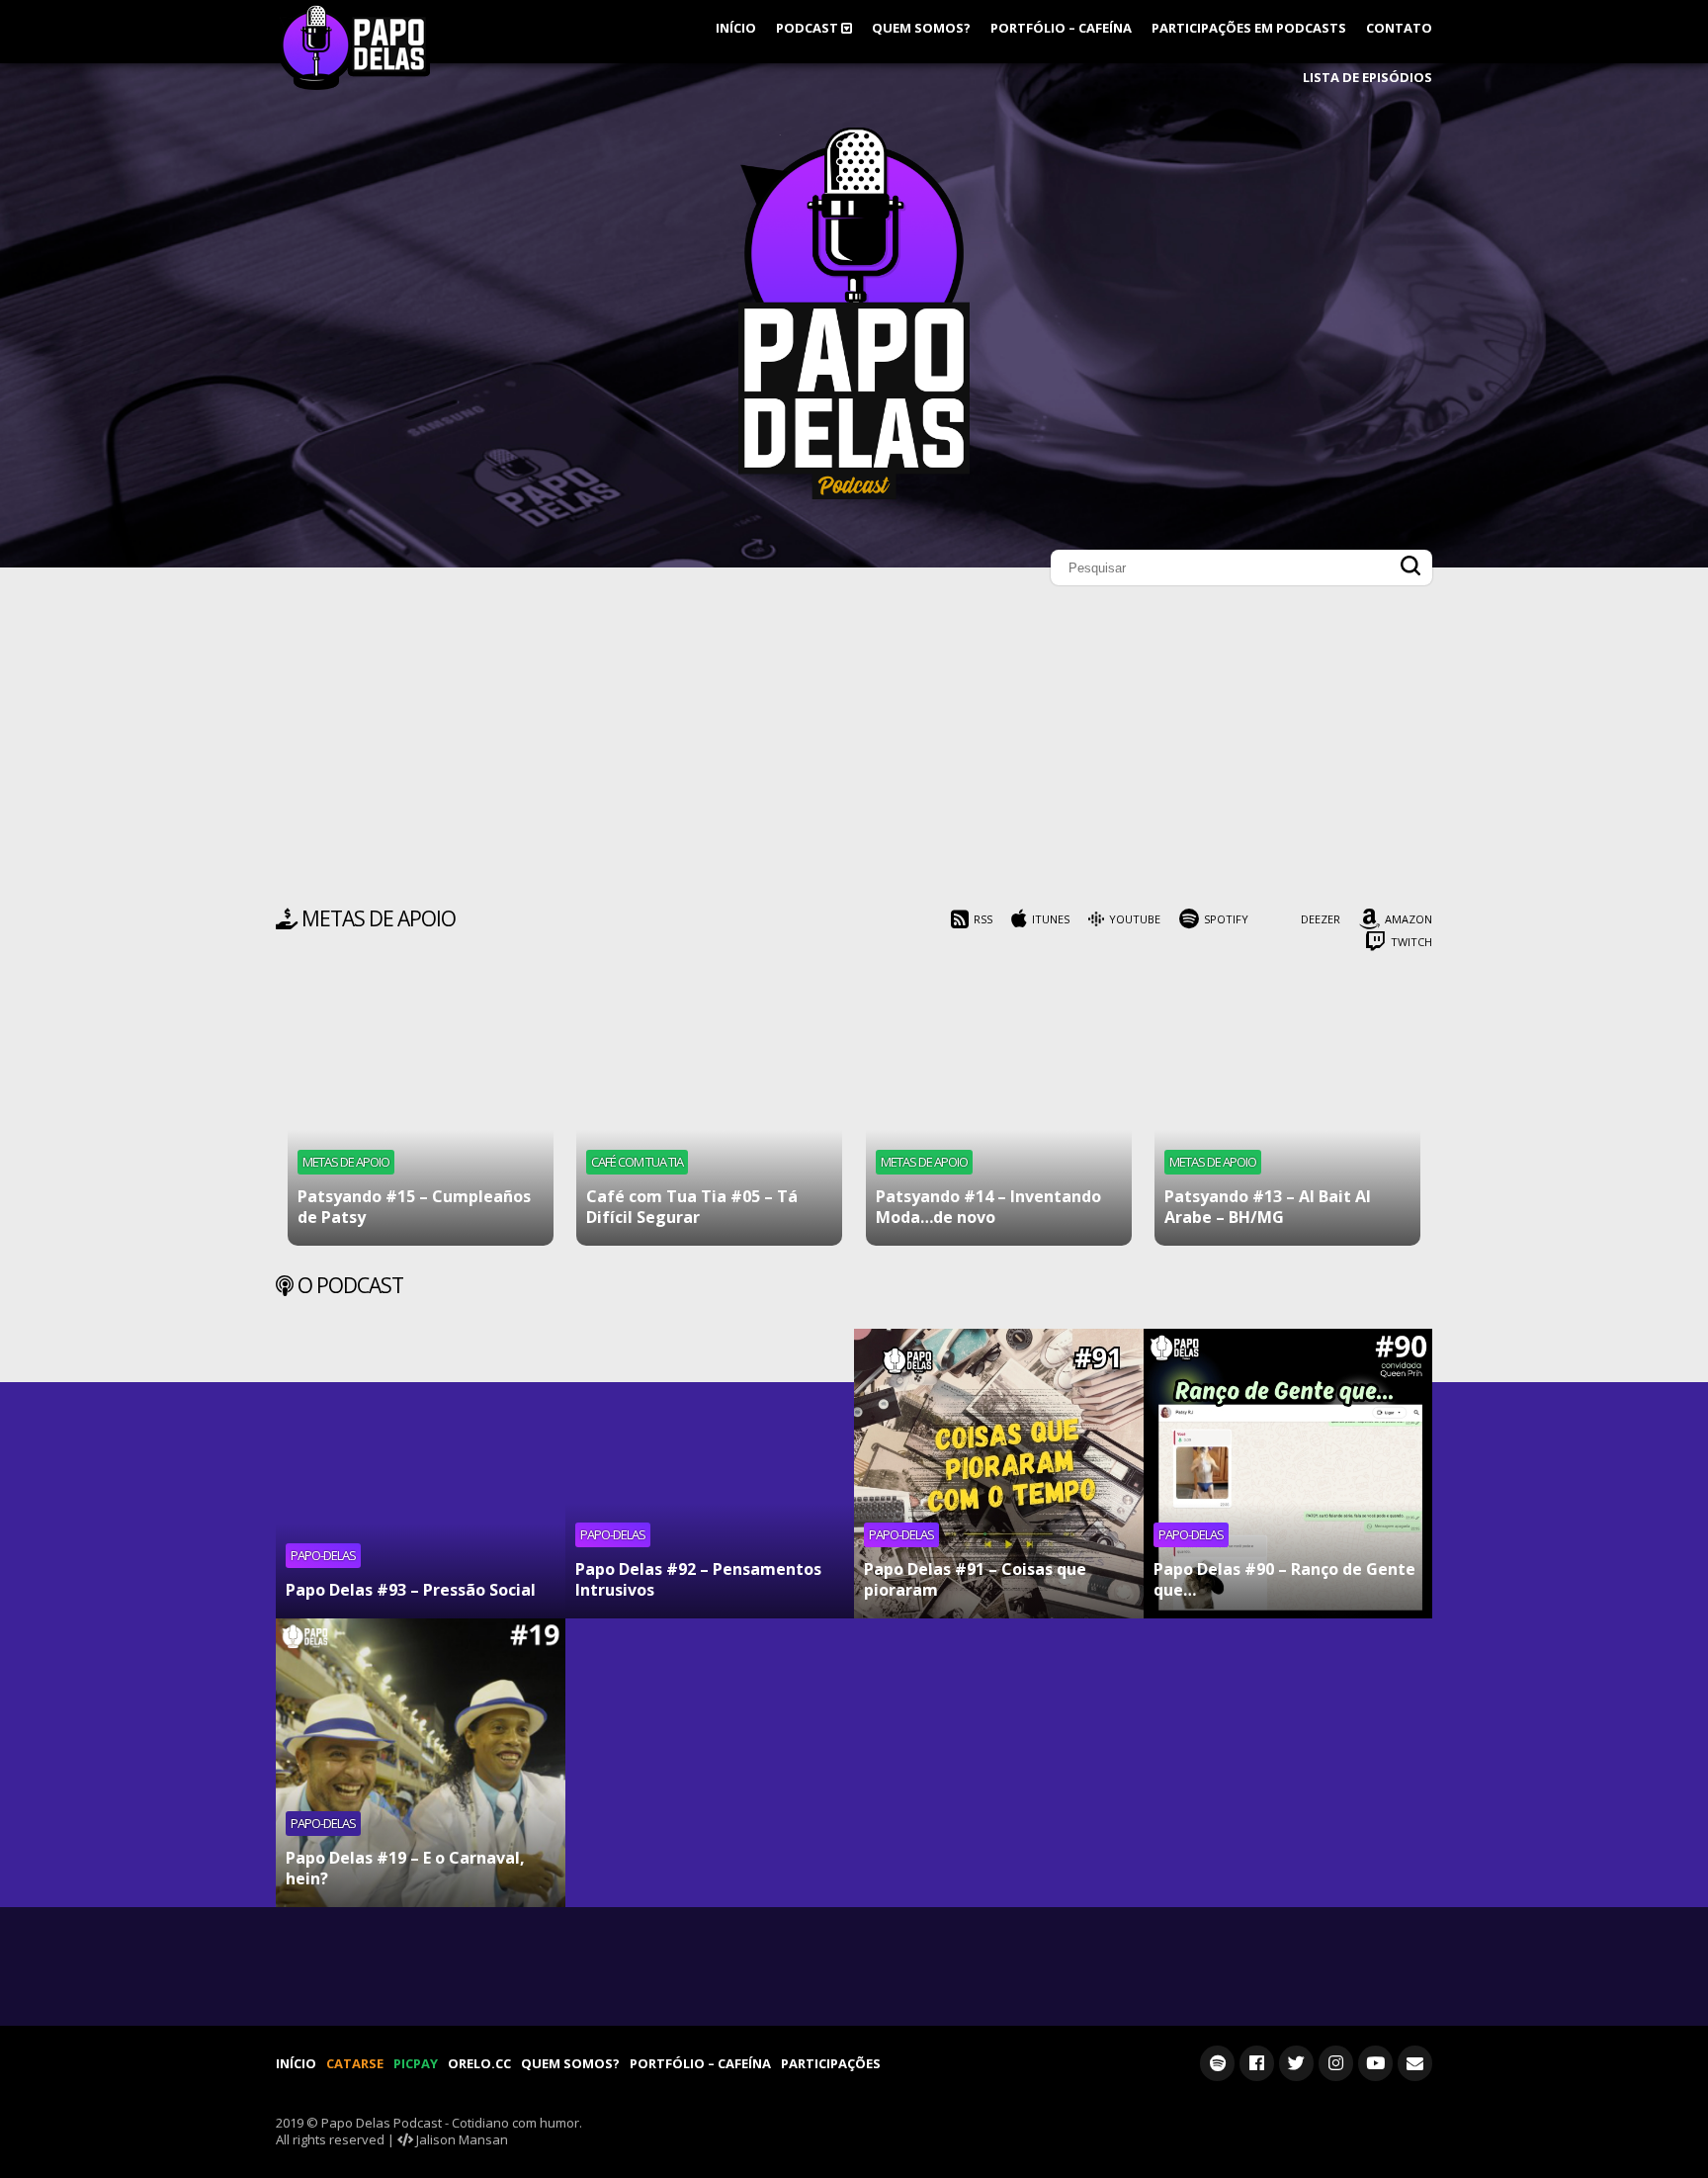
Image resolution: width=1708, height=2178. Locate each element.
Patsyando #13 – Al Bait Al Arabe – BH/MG (1268, 1207)
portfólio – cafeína (1061, 28)
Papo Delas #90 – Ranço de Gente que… (1284, 1579)
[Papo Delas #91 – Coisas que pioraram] (999, 1474)
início (736, 28)
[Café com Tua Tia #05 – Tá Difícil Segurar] (709, 1113)
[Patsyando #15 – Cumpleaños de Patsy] (421, 1113)
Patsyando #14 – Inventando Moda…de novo (988, 1207)
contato (1399, 28)
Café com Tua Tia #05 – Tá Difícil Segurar (692, 1207)
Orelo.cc (479, 2063)
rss (983, 919)
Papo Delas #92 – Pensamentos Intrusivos (698, 1579)
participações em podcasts (1249, 28)
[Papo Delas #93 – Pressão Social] (421, 1474)
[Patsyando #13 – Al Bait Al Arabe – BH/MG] (1287, 1113)
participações (831, 2063)
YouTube (1135, 919)
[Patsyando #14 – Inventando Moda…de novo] (999, 1113)
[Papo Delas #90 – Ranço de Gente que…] (1288, 1474)
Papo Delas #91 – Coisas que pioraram (975, 1579)
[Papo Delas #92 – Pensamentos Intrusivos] (710, 1474)
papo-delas (323, 1555)
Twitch (1411, 942)
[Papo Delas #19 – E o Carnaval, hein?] (421, 1763)
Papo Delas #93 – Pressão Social (411, 1590)
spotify (1226, 919)
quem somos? (921, 28)
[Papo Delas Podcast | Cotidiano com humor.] (854, 494)
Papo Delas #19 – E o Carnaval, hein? (405, 1868)
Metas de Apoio (346, 1162)
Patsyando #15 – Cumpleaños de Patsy (414, 1207)
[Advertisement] (854, 751)
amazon (1409, 919)
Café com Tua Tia (637, 1162)
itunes (1051, 919)
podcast (809, 28)
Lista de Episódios (1367, 77)
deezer (1321, 919)
